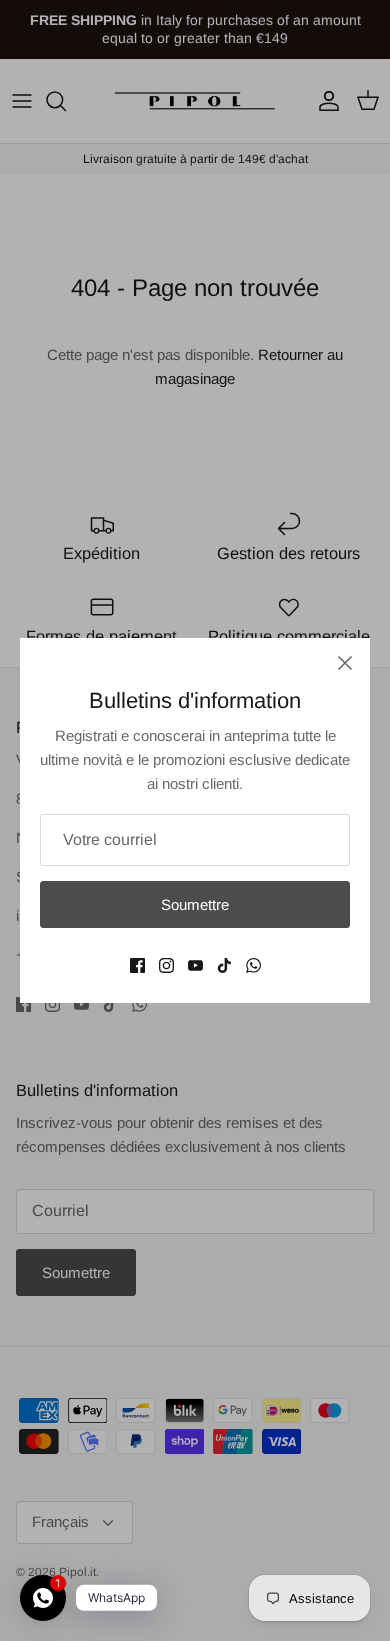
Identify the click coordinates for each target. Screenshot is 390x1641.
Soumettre (195, 904)
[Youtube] (195, 965)
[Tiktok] (224, 965)
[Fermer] (345, 663)
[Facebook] (137, 965)
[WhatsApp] (253, 965)
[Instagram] (166, 965)
